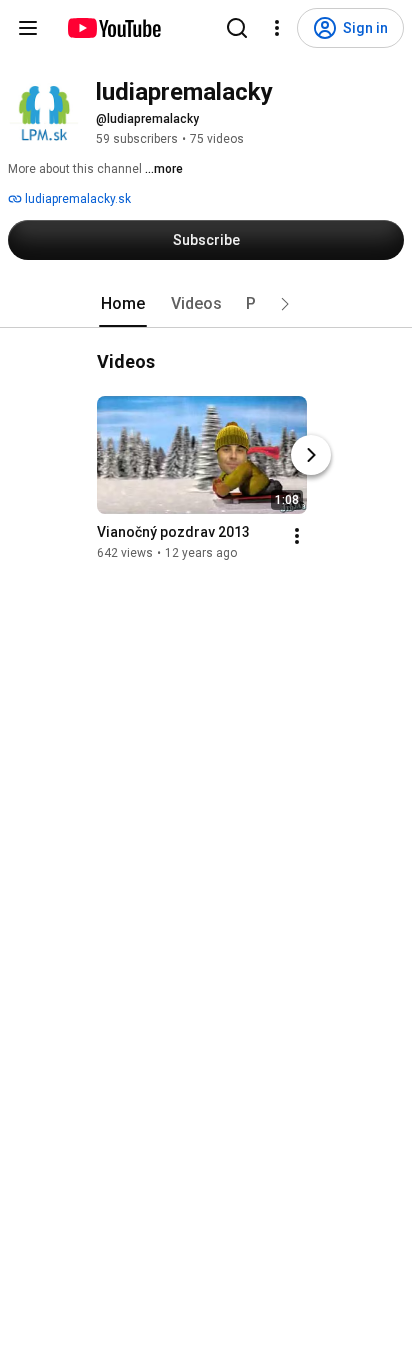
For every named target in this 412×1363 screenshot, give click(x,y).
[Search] (237, 28)
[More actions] (297, 536)
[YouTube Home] (113, 28)
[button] (285, 304)
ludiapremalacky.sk (76, 199)
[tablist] (206, 304)
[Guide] (28, 28)
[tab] (123, 304)
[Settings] (277, 28)
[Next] (311, 455)
